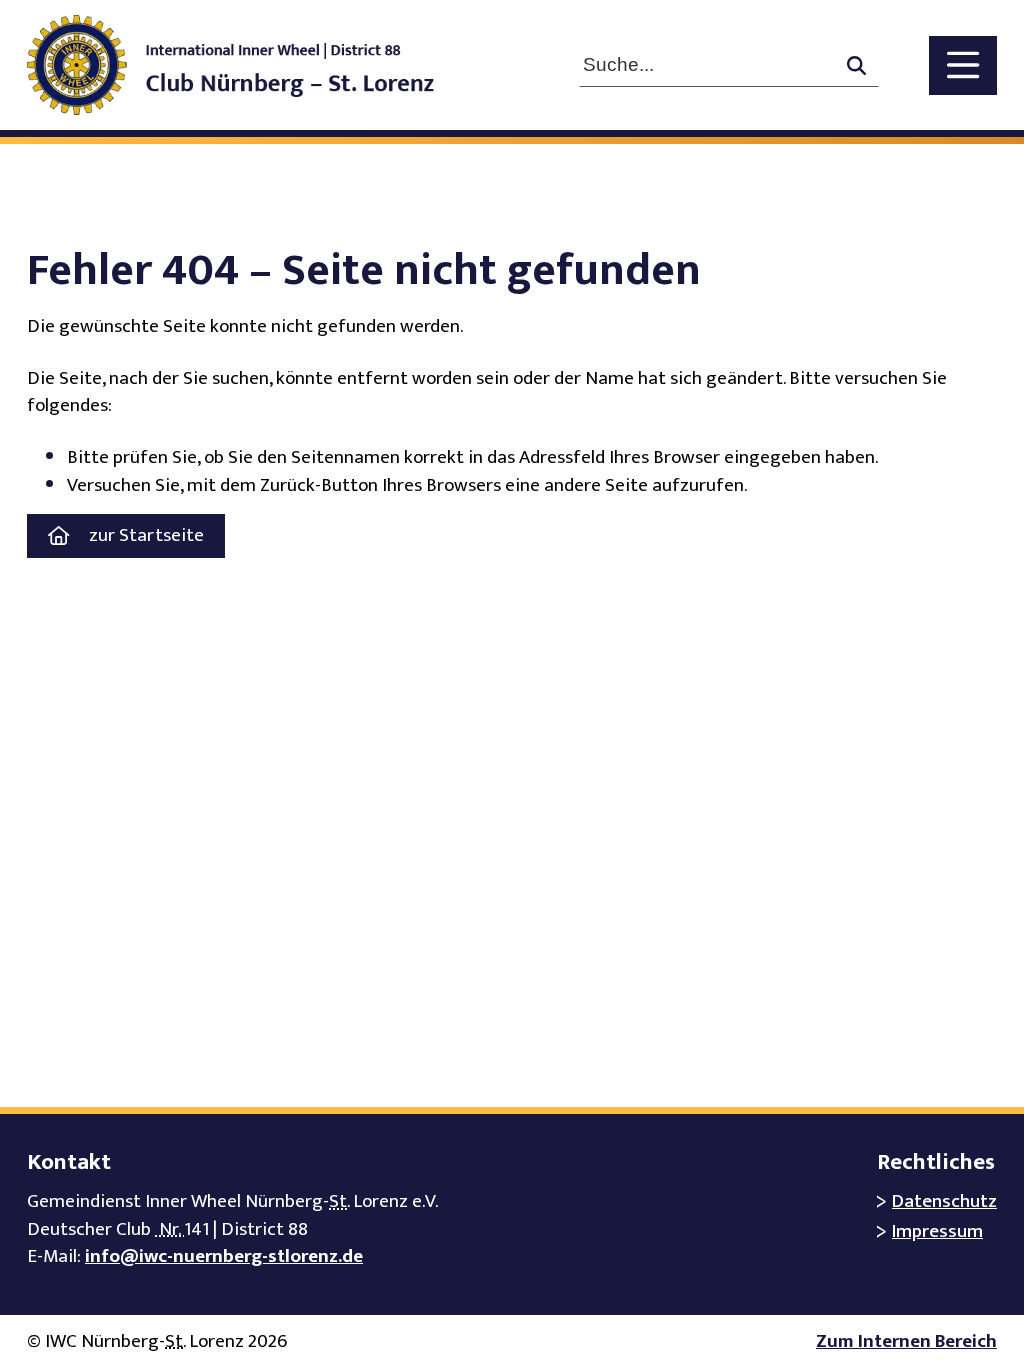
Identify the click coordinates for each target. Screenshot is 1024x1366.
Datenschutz (944, 1201)
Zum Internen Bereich (906, 1341)
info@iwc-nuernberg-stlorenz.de (224, 1256)
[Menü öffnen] (963, 65)
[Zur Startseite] (250, 65)
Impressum (937, 1231)
